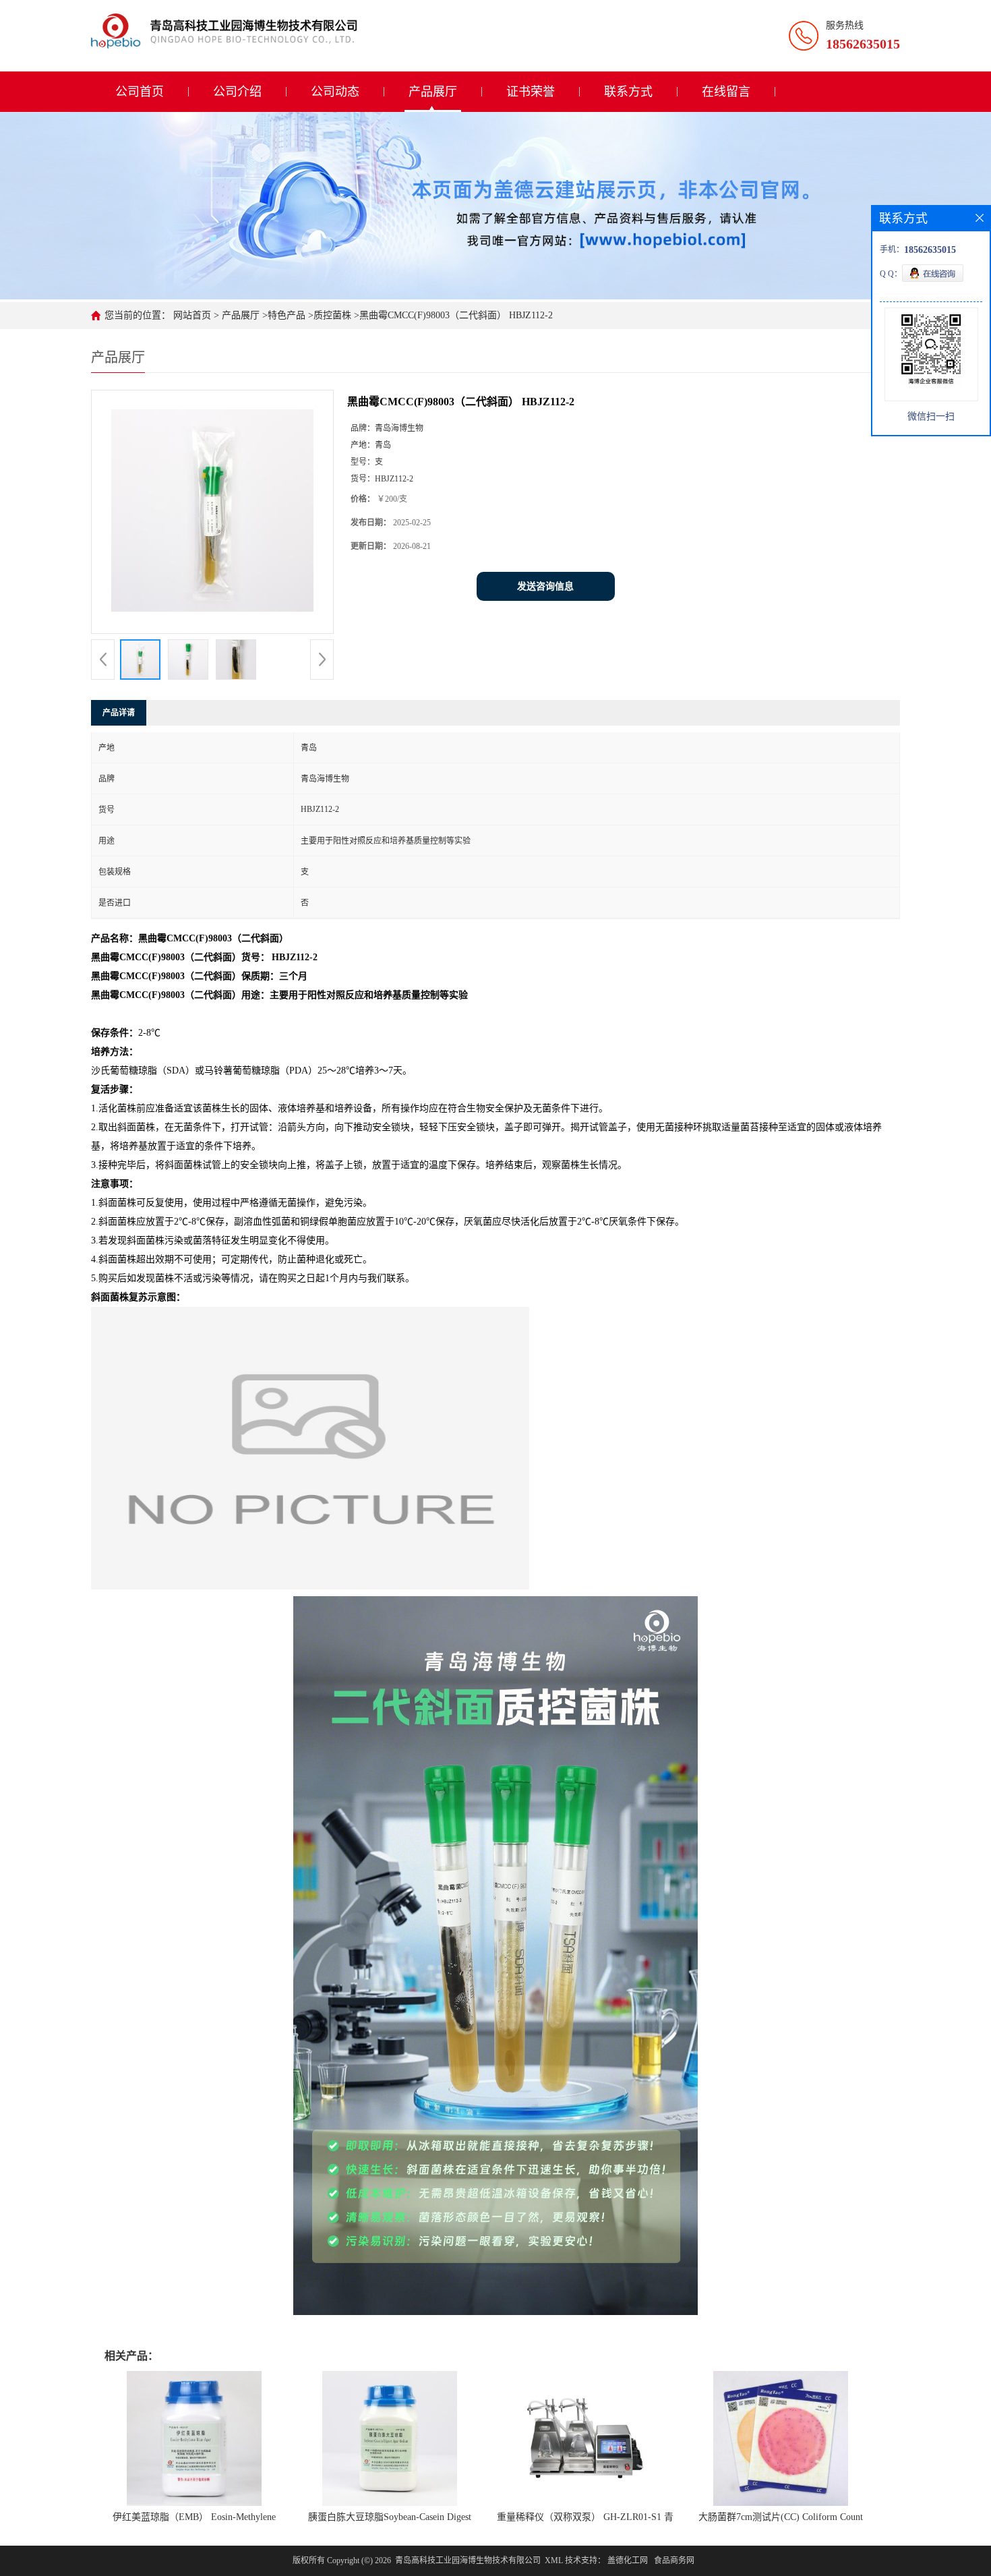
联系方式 (628, 92)
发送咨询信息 (545, 586)
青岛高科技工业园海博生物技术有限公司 (468, 2560)
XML (554, 2560)
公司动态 (335, 92)
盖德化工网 (628, 2560)
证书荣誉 (531, 92)
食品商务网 (674, 2560)
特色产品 (287, 315)
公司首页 (140, 92)
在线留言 (726, 92)
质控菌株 (332, 315)
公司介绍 (237, 92)
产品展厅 (433, 92)
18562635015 (863, 44)
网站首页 (192, 315)
